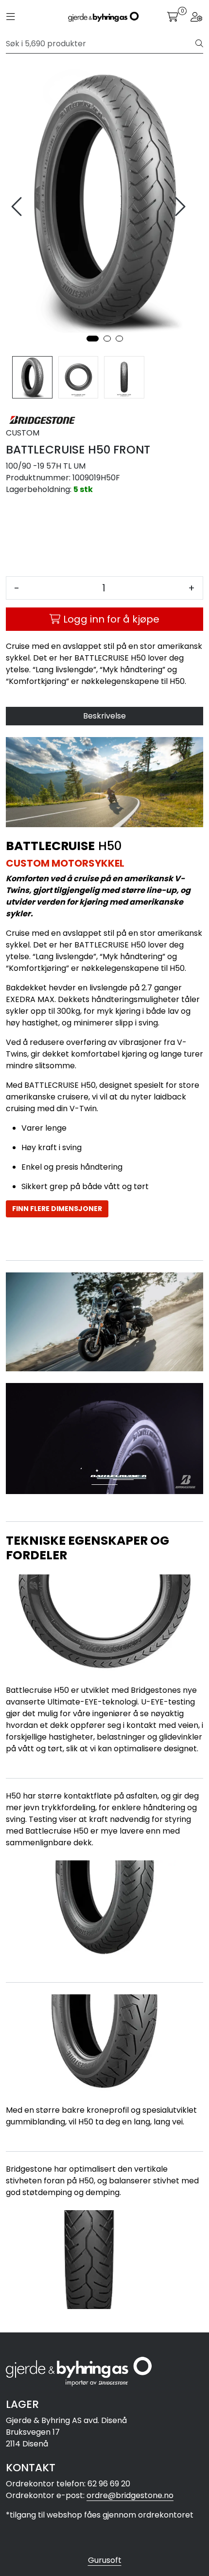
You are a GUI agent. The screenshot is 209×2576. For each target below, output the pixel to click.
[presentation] (18, 207)
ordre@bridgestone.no (130, 2495)
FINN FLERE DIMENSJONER (57, 1209)
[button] (93, 339)
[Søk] (199, 44)
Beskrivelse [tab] (104, 716)
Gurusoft (105, 2560)
